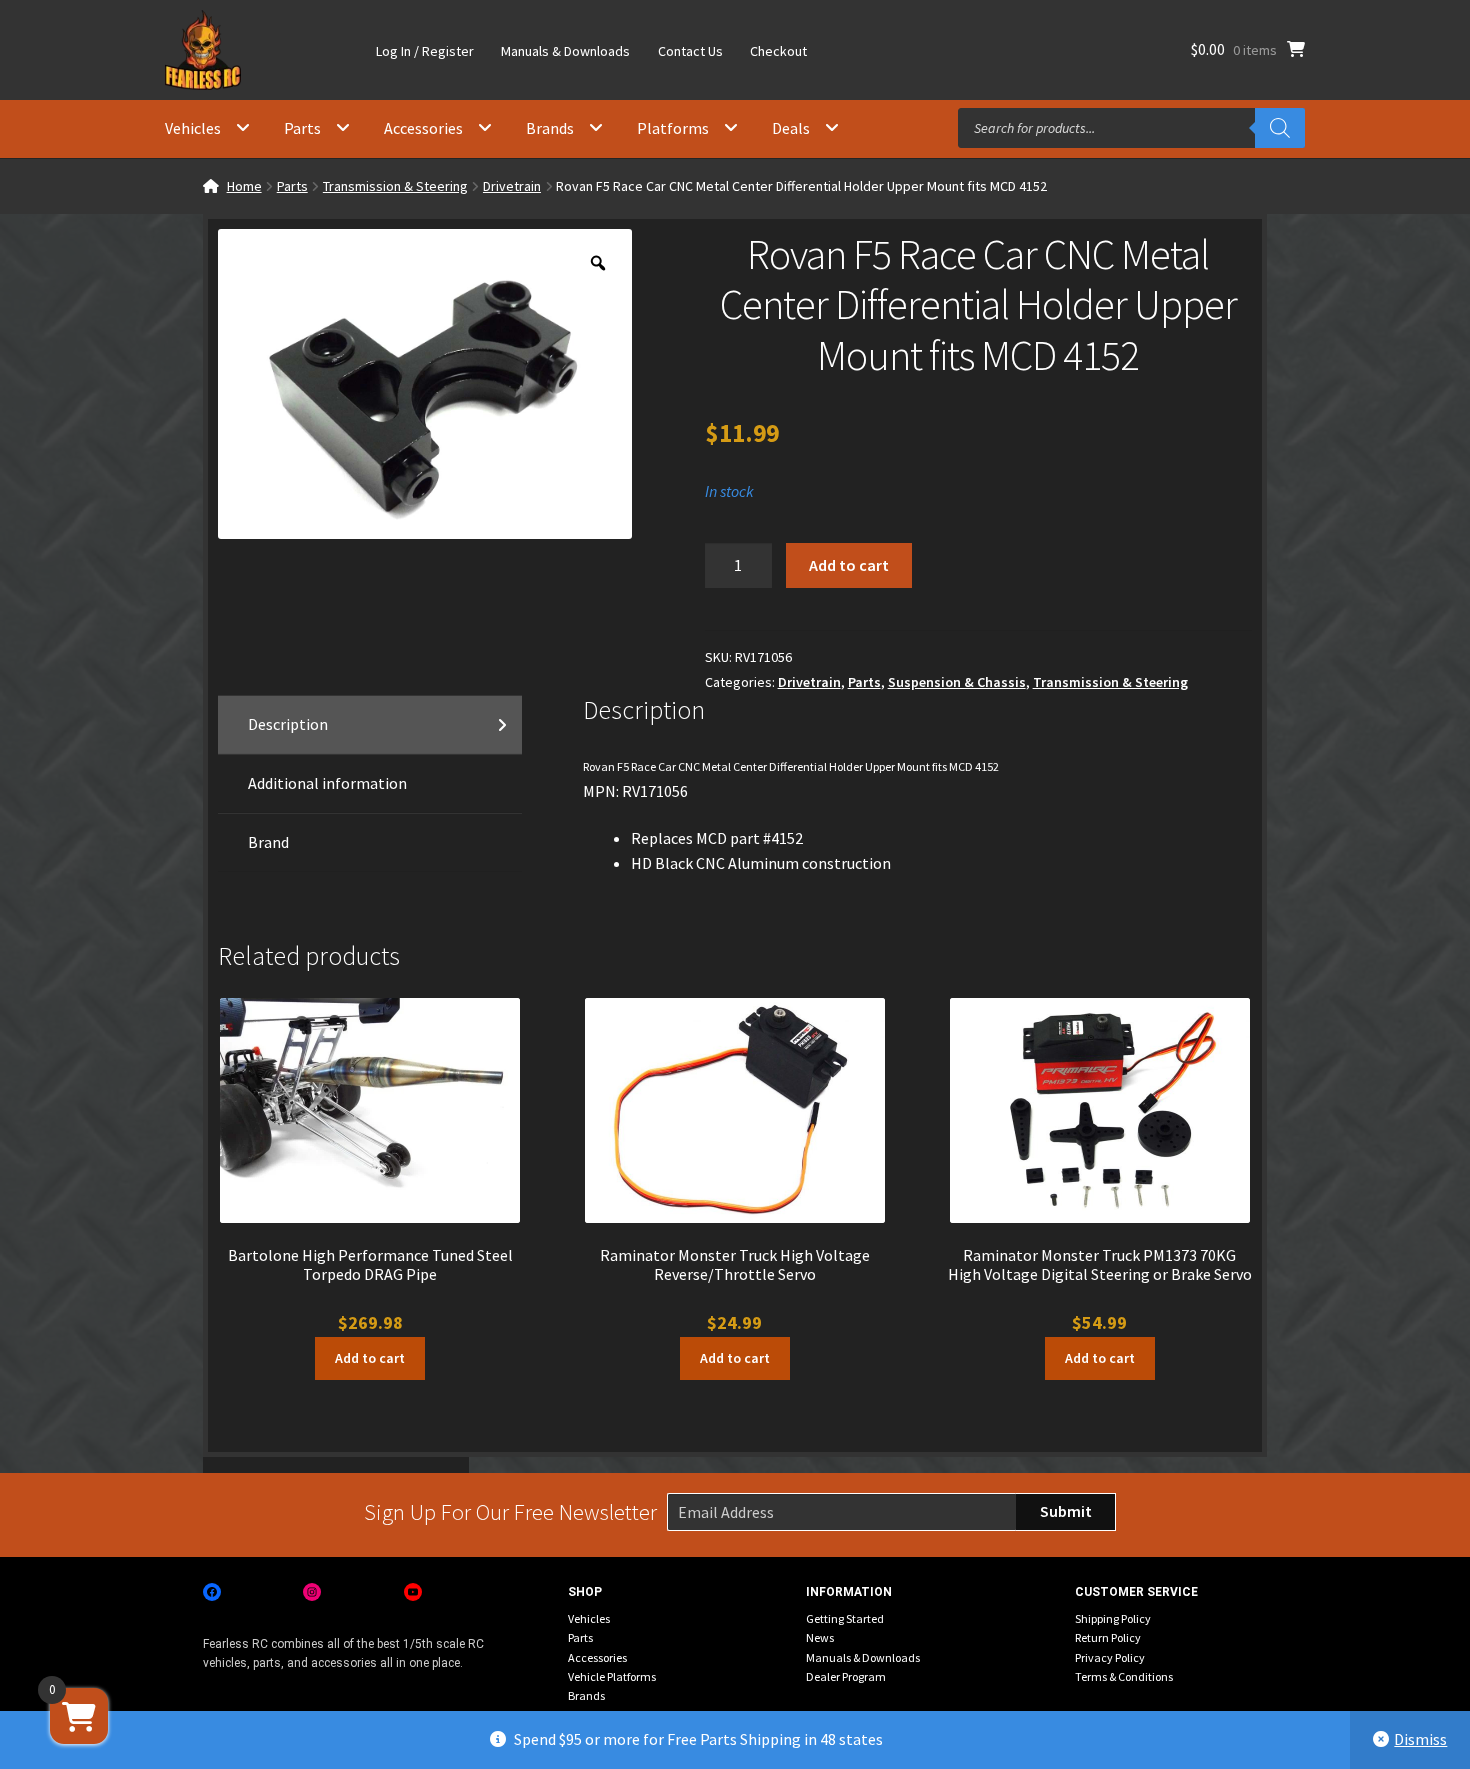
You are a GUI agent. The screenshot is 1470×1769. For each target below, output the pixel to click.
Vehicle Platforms (612, 1676)
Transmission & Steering (395, 186)
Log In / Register (425, 51)
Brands (550, 128)
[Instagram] (312, 1592)
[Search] (1280, 128)
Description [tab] (288, 724)
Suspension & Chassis (957, 682)
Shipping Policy (1113, 1618)
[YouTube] (413, 1592)
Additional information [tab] (327, 783)
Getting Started (845, 1618)
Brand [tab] (268, 842)
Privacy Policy (1110, 1657)
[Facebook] (212, 1592)
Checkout (778, 51)
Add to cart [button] (370, 1358)
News (820, 1637)
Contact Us (690, 51)
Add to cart (849, 565)
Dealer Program (846, 1676)
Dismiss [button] (1420, 1739)
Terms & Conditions (1124, 1676)
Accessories (423, 128)
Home (244, 186)
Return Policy (1108, 1637)
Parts (302, 128)
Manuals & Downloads (565, 51)
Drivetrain (512, 186)
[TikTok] (513, 1592)
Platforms (673, 128)
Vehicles (193, 128)
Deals (791, 128)
